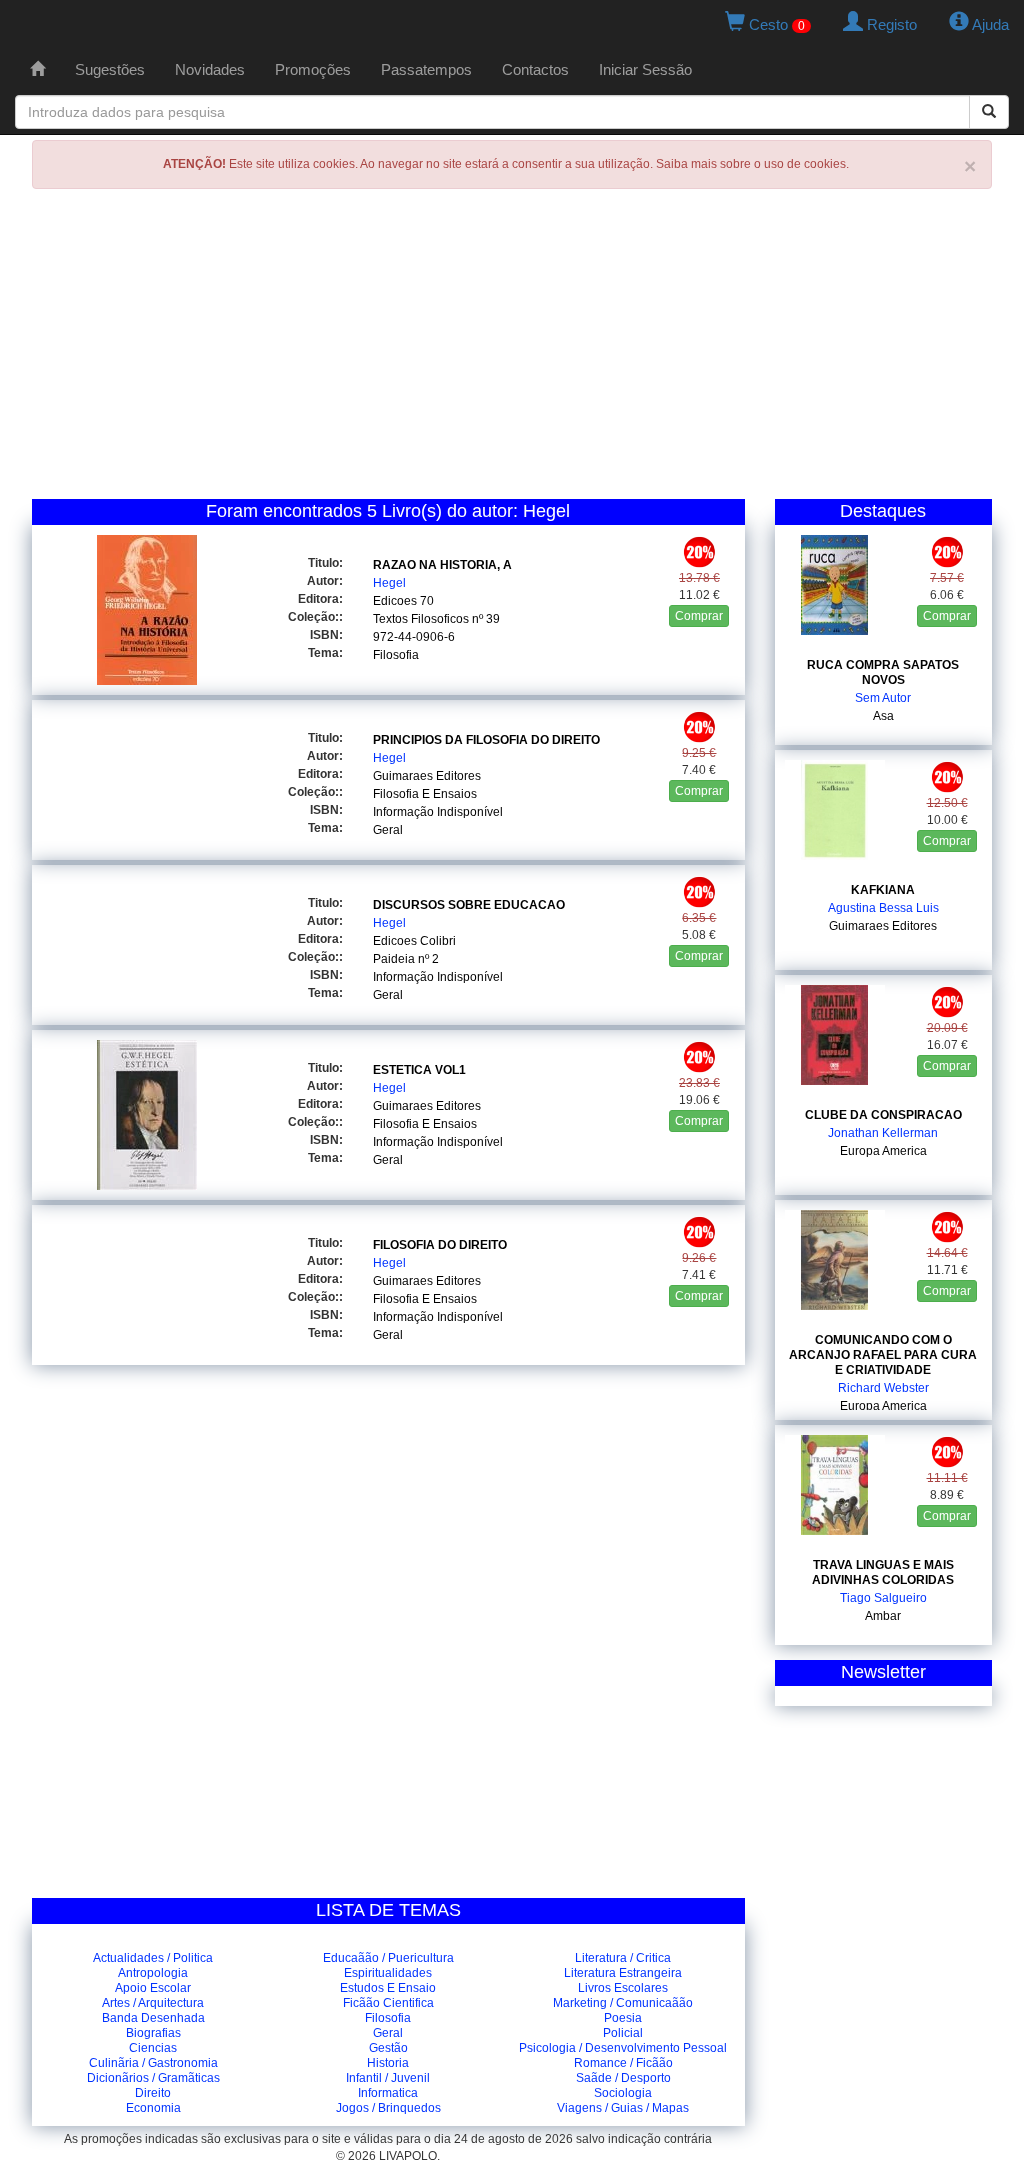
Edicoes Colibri (414, 941)
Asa (883, 716)
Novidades (210, 69)
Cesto (775, 24)
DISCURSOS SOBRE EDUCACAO (469, 905)
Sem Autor (883, 698)
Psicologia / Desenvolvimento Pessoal (623, 2048)
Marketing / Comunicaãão (623, 2003)
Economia (153, 2108)
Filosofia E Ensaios (425, 794)
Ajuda (989, 24)
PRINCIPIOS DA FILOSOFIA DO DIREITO (486, 740)
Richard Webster (883, 1388)
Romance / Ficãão (623, 2063)
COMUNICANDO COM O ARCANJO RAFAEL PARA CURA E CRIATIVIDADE (883, 1355)
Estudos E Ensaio (388, 1988)
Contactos (535, 69)
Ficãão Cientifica (388, 2003)
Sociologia (623, 2093)
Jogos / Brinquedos (388, 2108)
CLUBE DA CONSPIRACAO (883, 1115)
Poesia (623, 2018)
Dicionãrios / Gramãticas (153, 2078)
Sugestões (110, 69)
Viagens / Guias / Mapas (623, 2108)
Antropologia (153, 1973)
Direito (153, 2093)
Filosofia (396, 655)
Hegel (389, 583)
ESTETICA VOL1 (419, 1070)
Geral (388, 830)
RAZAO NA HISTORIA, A (442, 565)
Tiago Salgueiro (883, 1598)
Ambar (883, 1616)
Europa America (883, 1151)
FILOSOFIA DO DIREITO (440, 1245)
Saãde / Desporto (623, 2078)
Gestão (388, 2048)
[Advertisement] (512, 349)
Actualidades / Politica (153, 1958)
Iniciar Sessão (645, 69)
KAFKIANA (883, 890)
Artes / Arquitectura (153, 2003)
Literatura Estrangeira (623, 1973)
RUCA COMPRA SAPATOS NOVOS (883, 672)
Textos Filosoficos (421, 619)
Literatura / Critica (623, 1958)
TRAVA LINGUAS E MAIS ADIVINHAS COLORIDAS (883, 1572)
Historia (388, 2063)
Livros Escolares (623, 1988)
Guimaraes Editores (427, 776)
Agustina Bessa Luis (883, 908)
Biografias (153, 2033)
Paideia (394, 959)
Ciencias (153, 2048)
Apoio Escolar (153, 1988)
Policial (623, 2033)
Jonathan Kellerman (883, 1133)
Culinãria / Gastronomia (153, 2063)
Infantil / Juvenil (388, 2078)
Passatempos (426, 69)
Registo (890, 24)
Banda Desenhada (153, 2018)
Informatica (388, 2093)
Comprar (699, 616)
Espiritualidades (388, 1973)
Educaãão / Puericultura (388, 1958)
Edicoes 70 (403, 601)
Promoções (313, 69)
